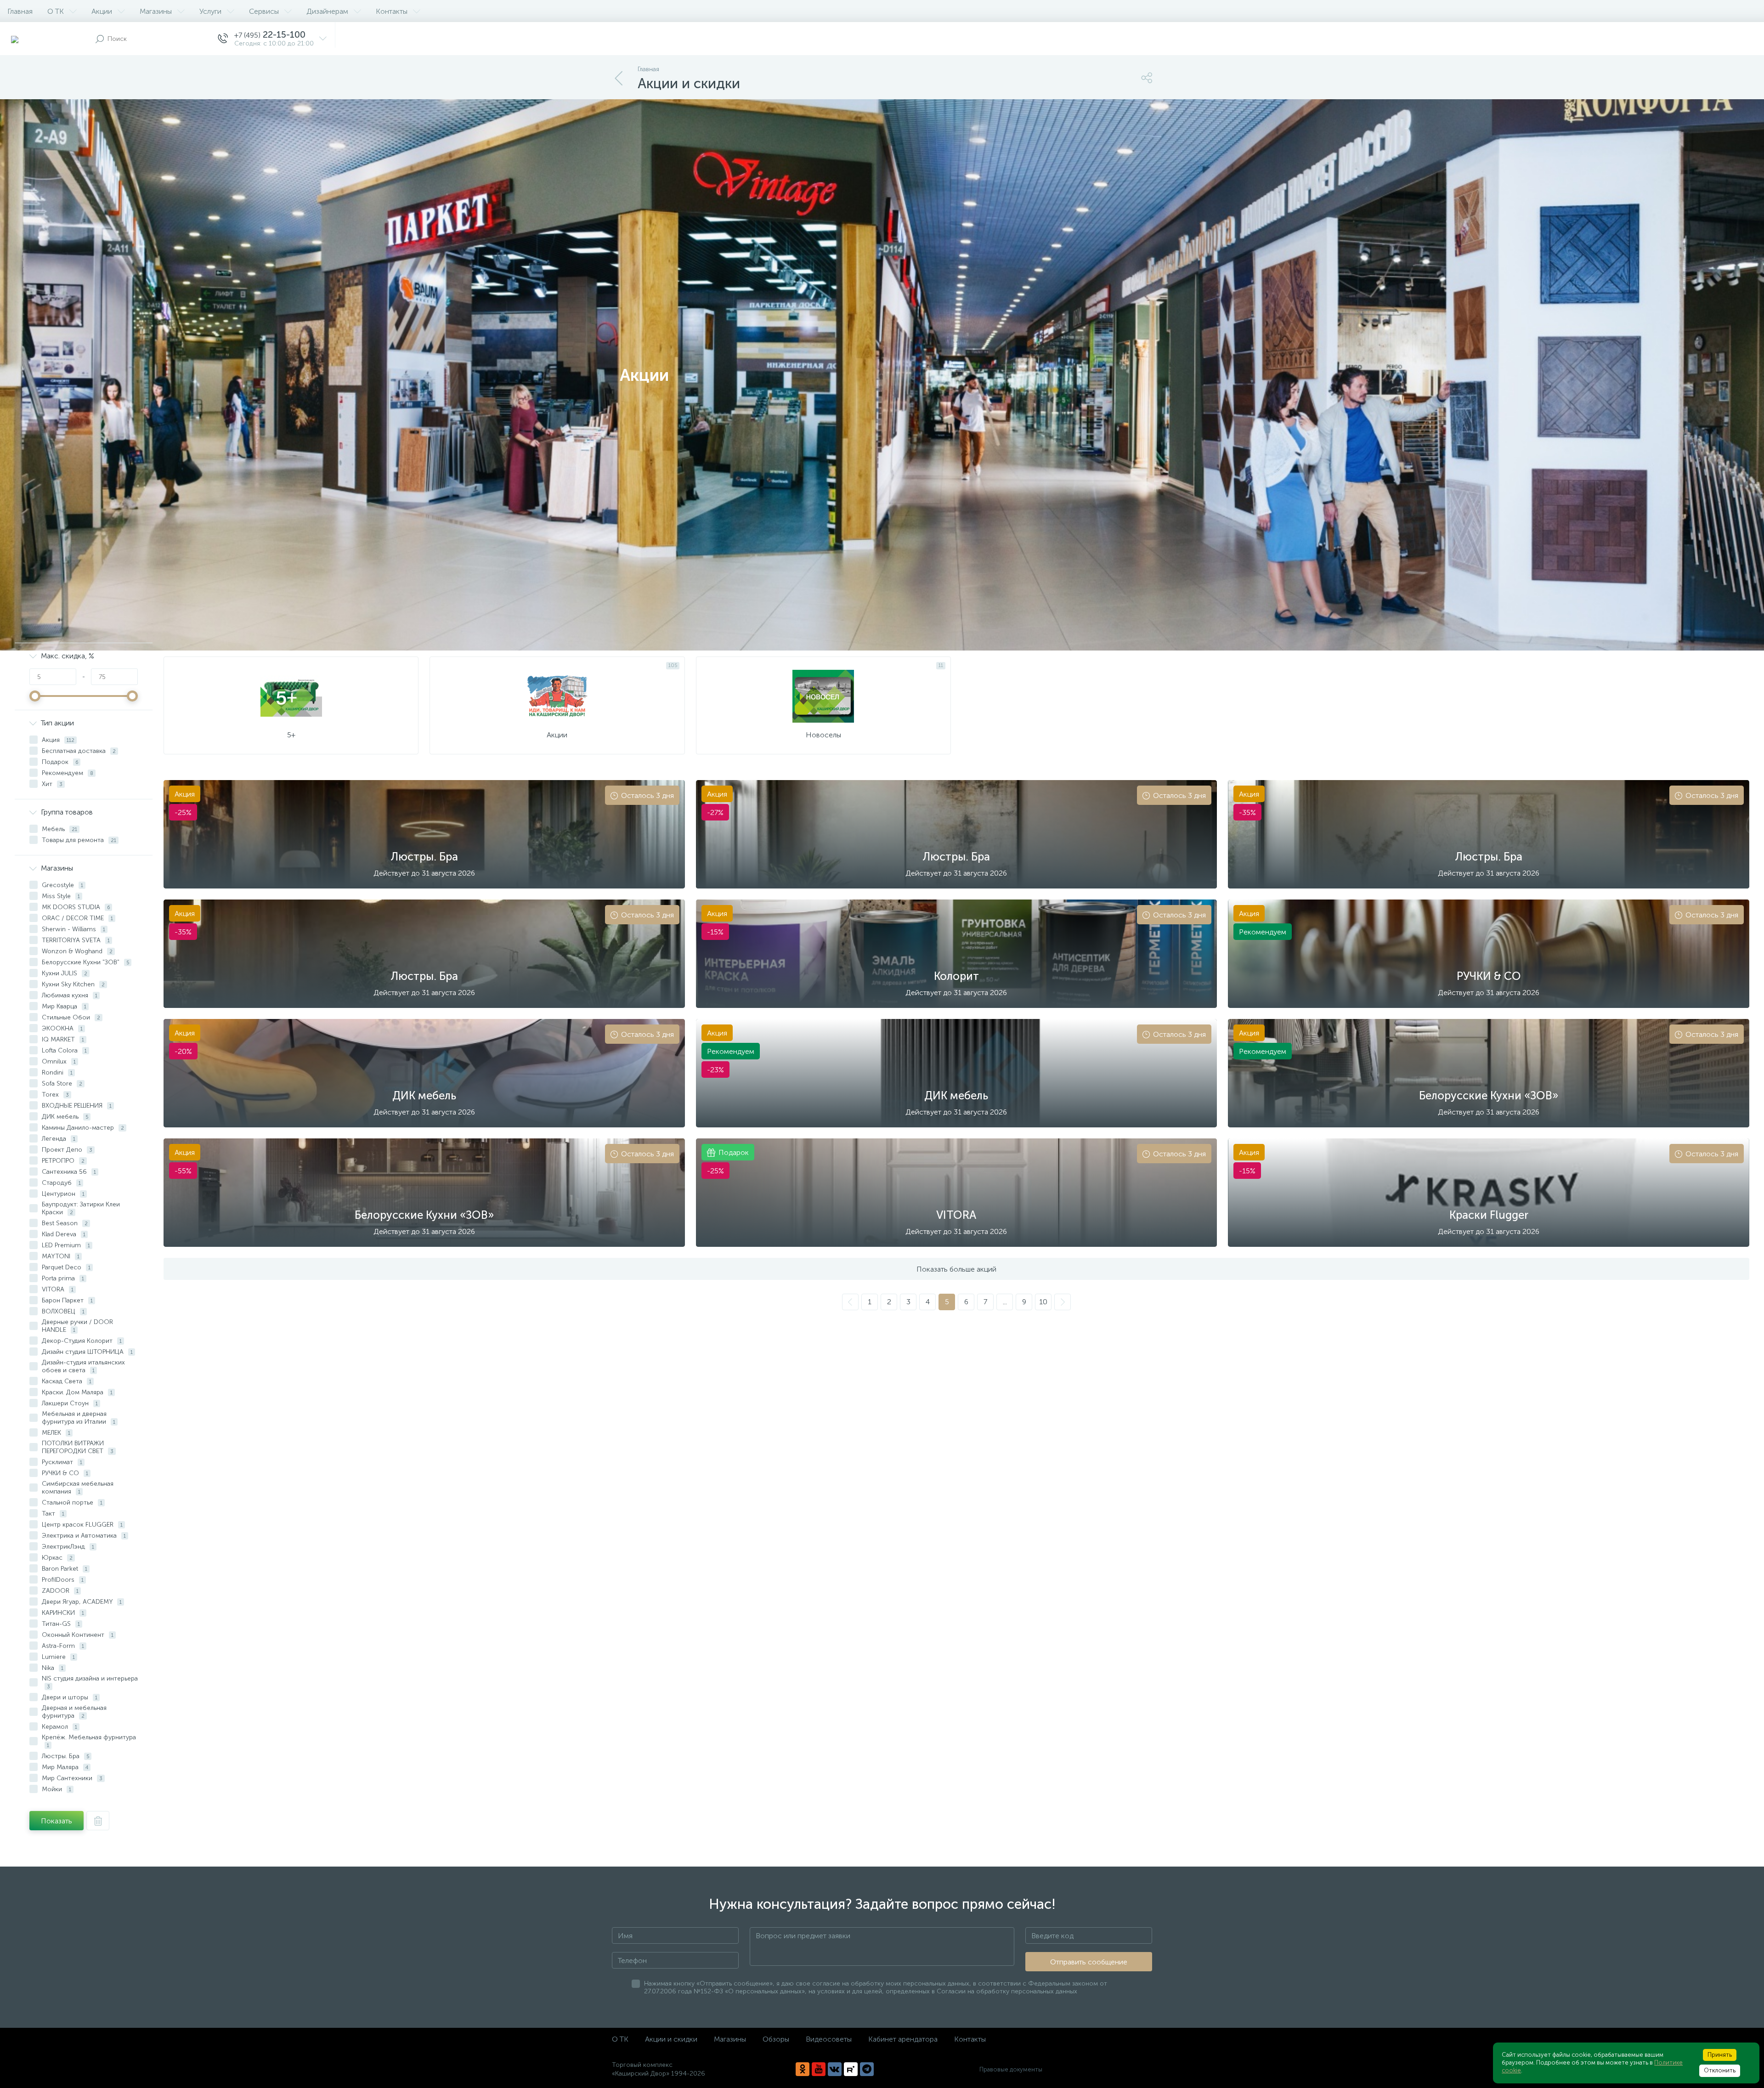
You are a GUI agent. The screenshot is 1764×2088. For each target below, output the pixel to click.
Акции (102, 11)
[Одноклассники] (803, 2069)
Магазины (156, 11)
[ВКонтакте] (835, 2069)
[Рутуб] (851, 2069)
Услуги (210, 11)
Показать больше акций (956, 1269)
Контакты (392, 11)
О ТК (56, 11)
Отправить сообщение (1089, 1962)
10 (1043, 1302)
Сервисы (264, 11)
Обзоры (776, 2039)
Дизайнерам (327, 11)
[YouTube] (819, 2069)
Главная (20, 11)
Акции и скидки (671, 2039)
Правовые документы (1011, 2069)
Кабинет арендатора (903, 2039)
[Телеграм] (867, 2069)
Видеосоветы (829, 2039)
